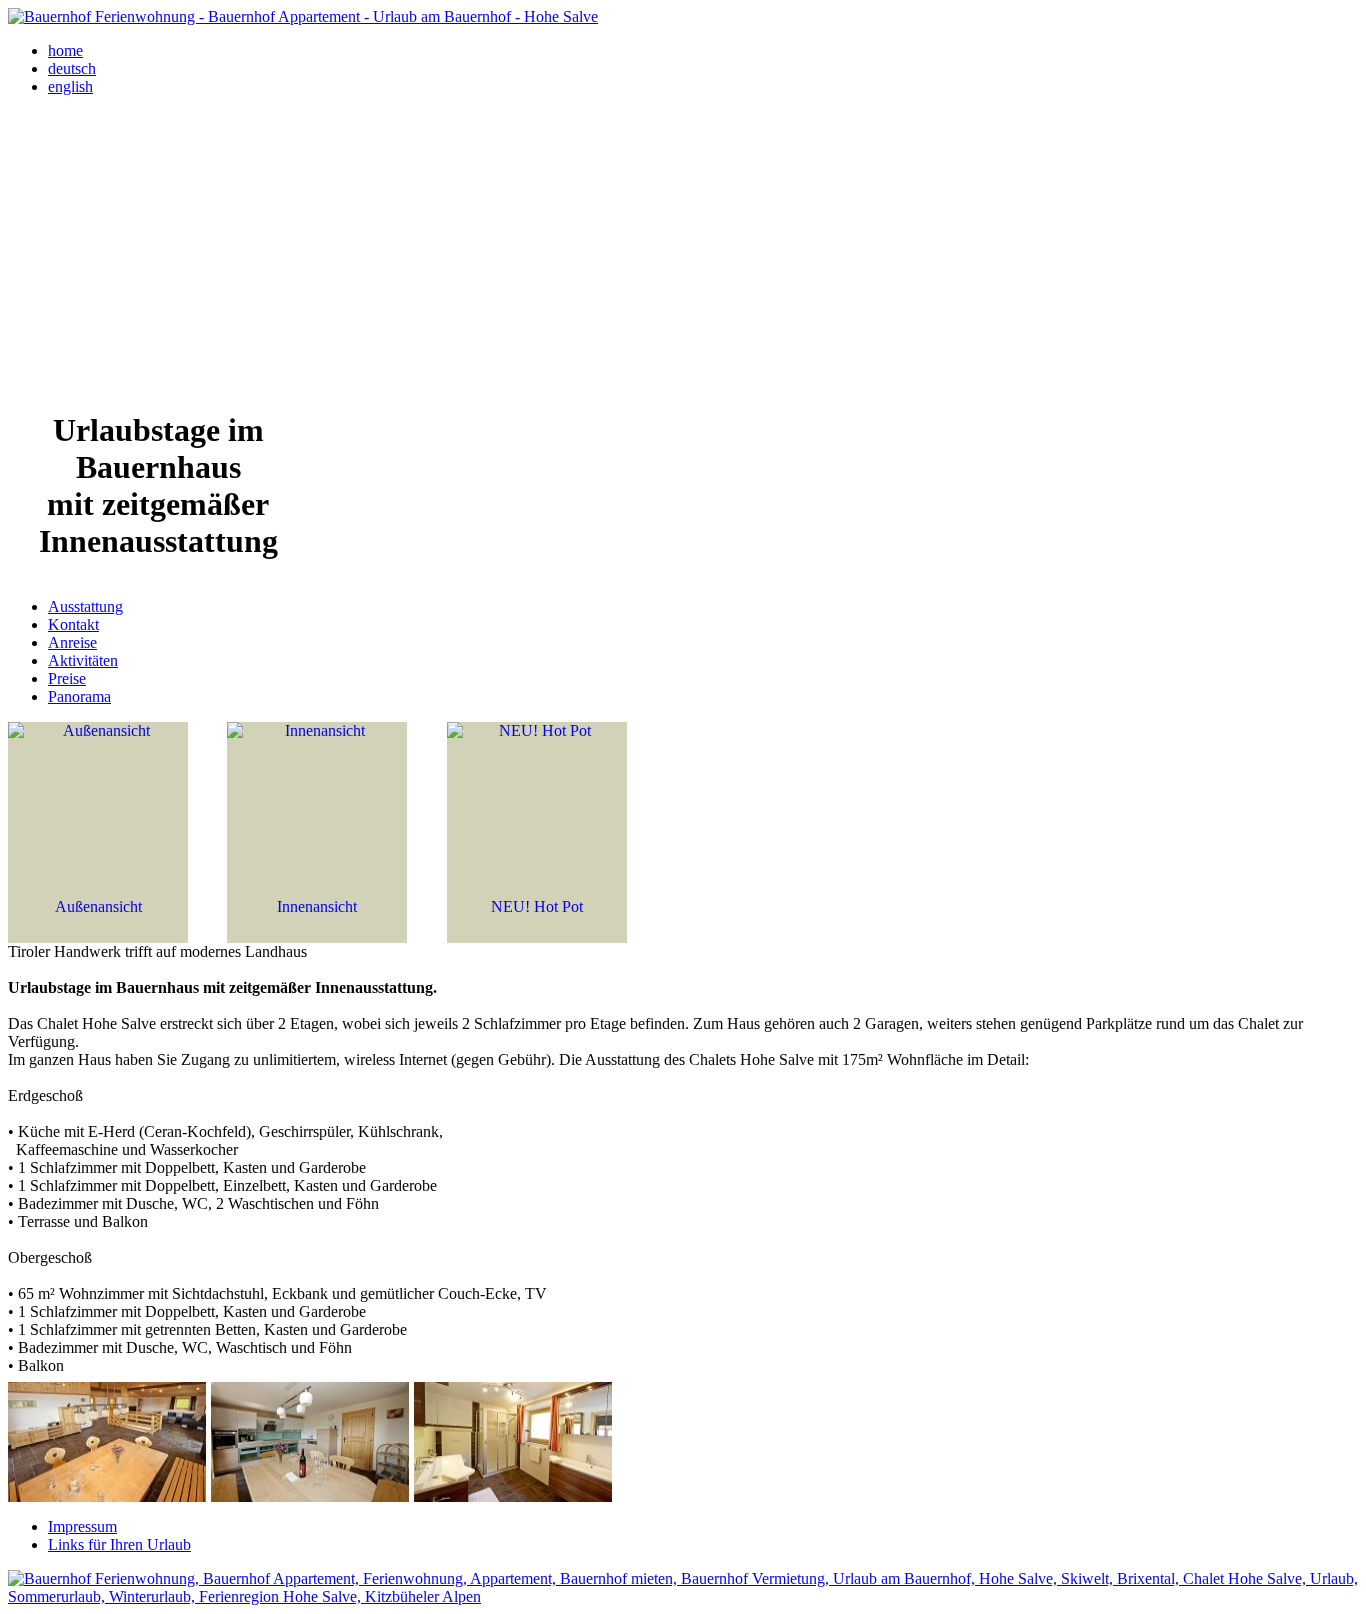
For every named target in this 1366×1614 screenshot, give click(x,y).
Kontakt (73, 624)
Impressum (82, 1526)
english (70, 86)
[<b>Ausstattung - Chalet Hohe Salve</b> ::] (107, 1496)
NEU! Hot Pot (537, 906)
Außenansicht (98, 906)
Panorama (79, 696)
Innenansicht (317, 906)
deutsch (72, 68)
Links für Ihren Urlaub (119, 1544)
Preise (67, 678)
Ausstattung (85, 606)
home (65, 50)
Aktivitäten (83, 660)
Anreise (72, 642)
